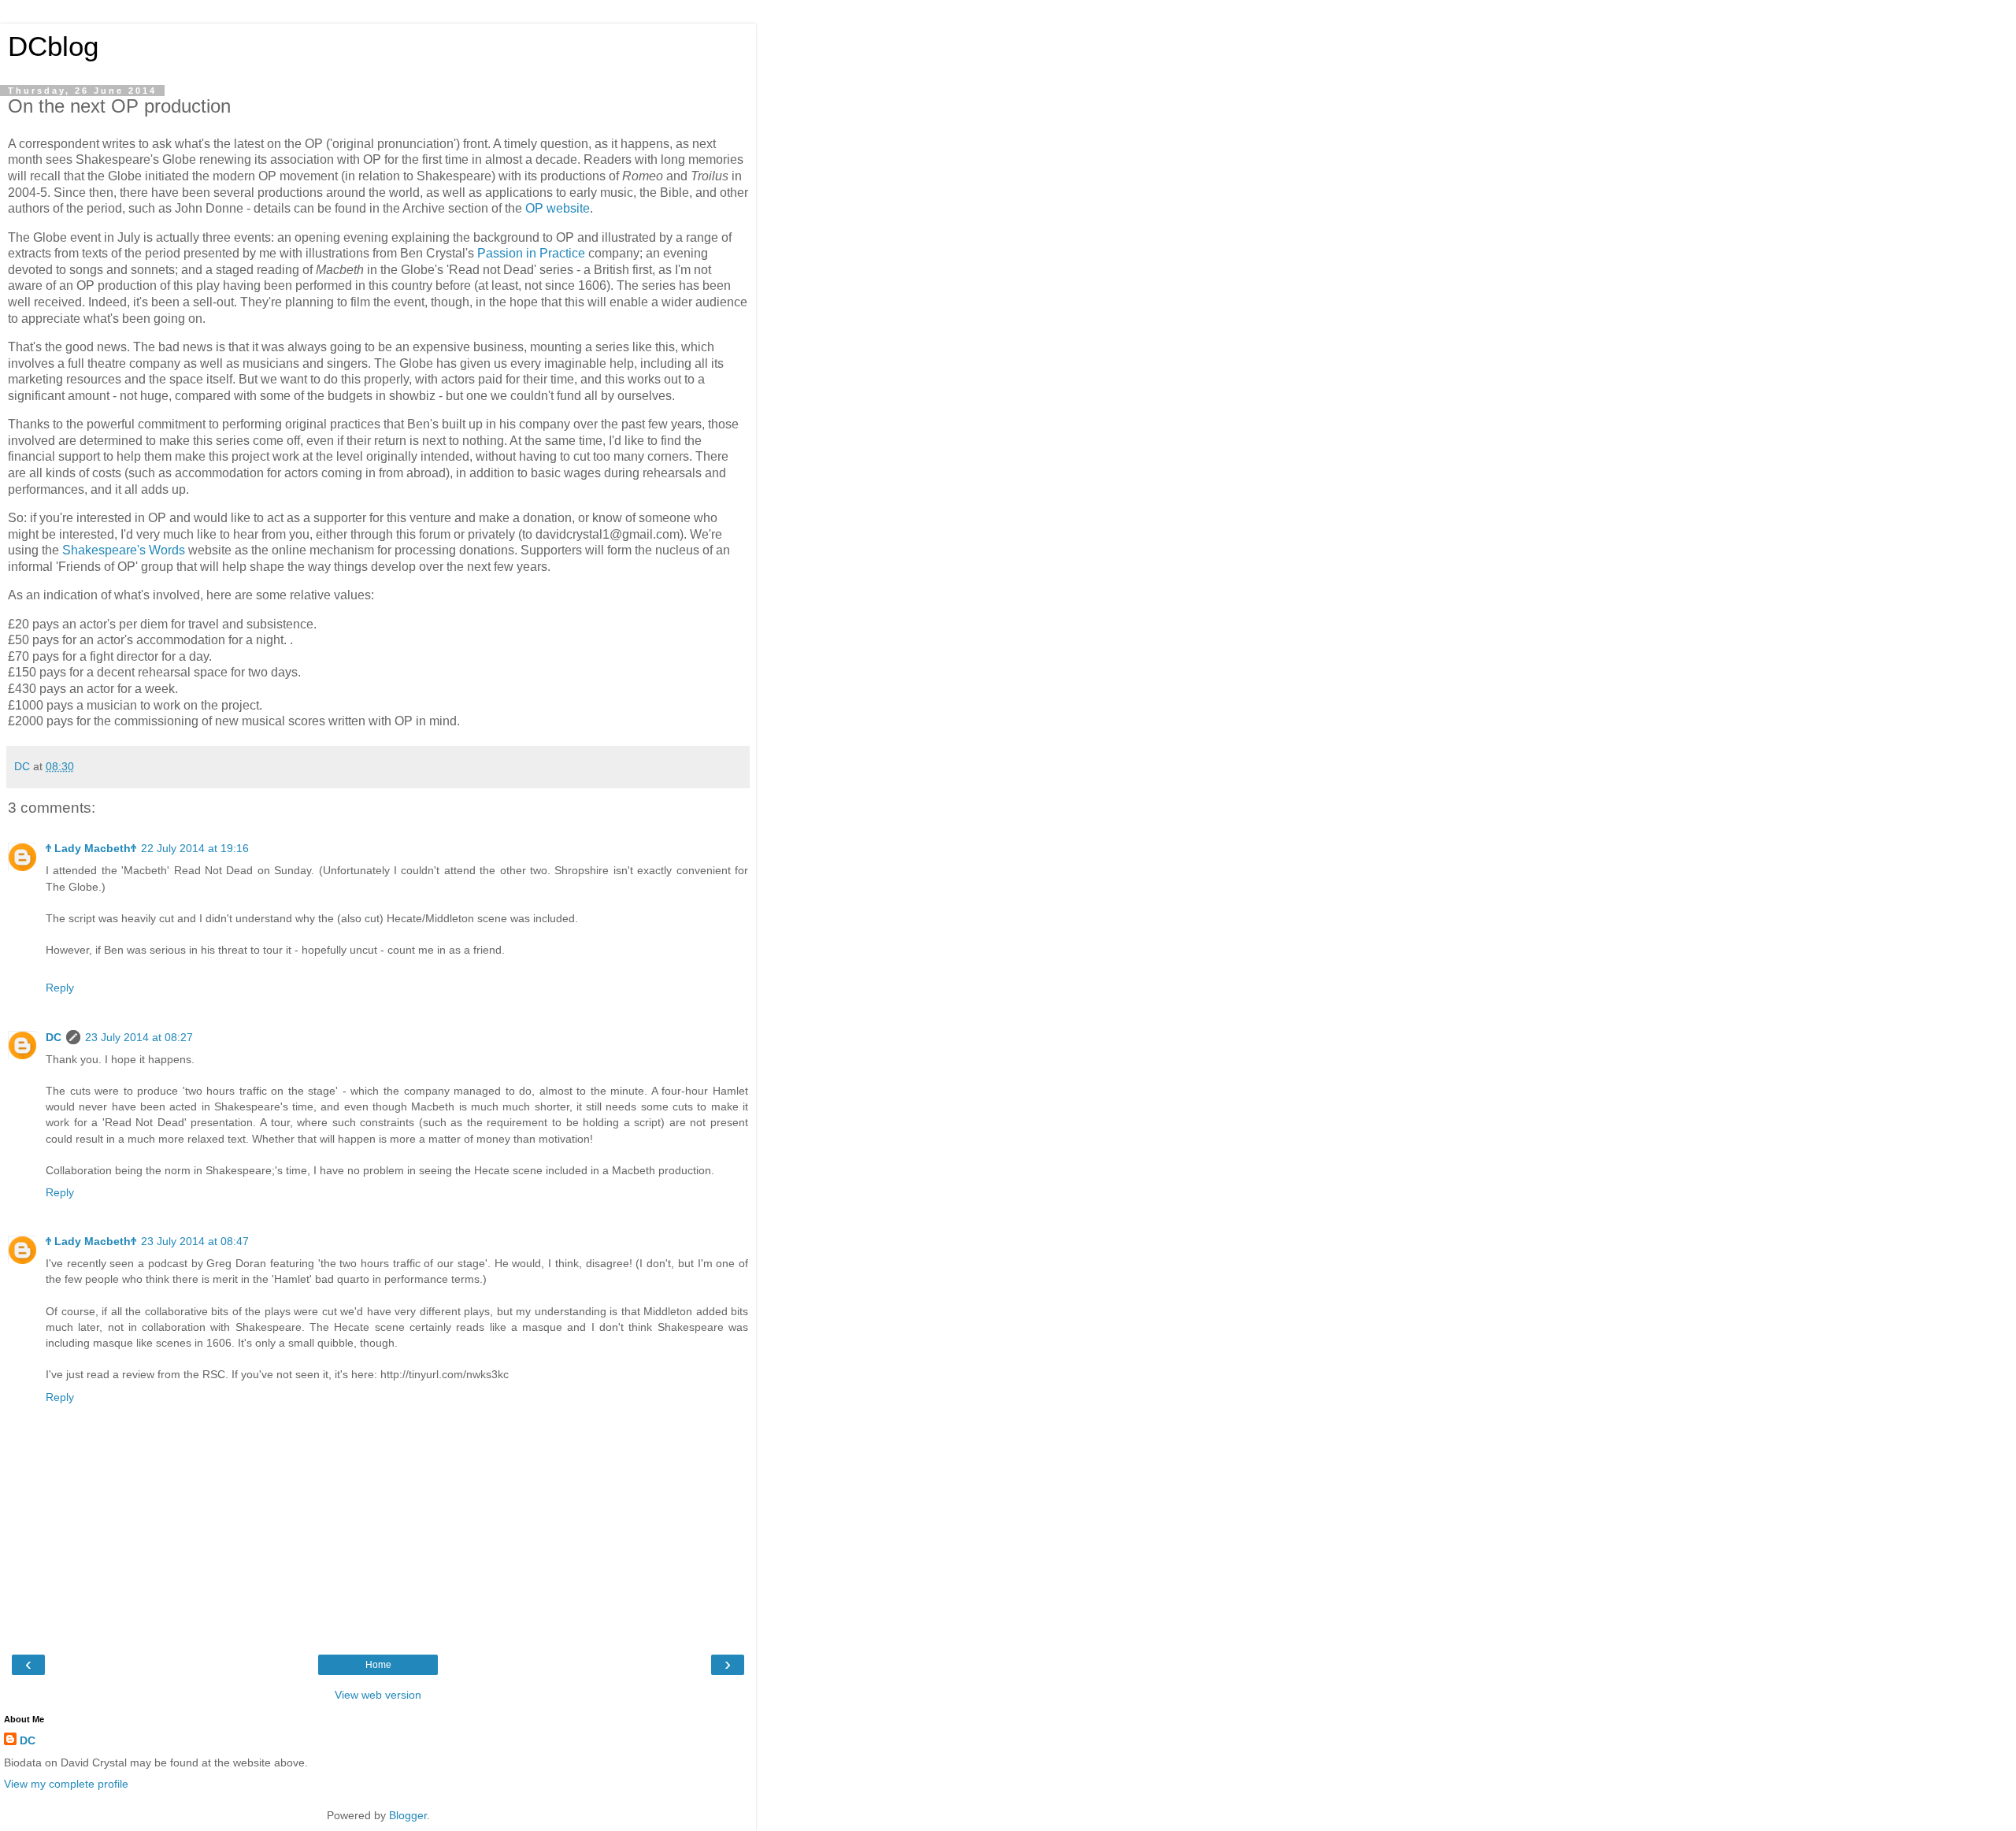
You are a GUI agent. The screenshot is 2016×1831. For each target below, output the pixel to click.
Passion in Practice (531, 253)
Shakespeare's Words (124, 550)
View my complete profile (66, 1784)
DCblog (53, 46)
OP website (558, 208)
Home (378, 1665)
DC (54, 1037)
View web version (378, 1695)
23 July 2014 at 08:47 (195, 1241)
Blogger (408, 1815)
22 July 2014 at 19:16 (195, 848)
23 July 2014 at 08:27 (139, 1037)
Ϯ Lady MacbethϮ (91, 848)
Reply (60, 988)
